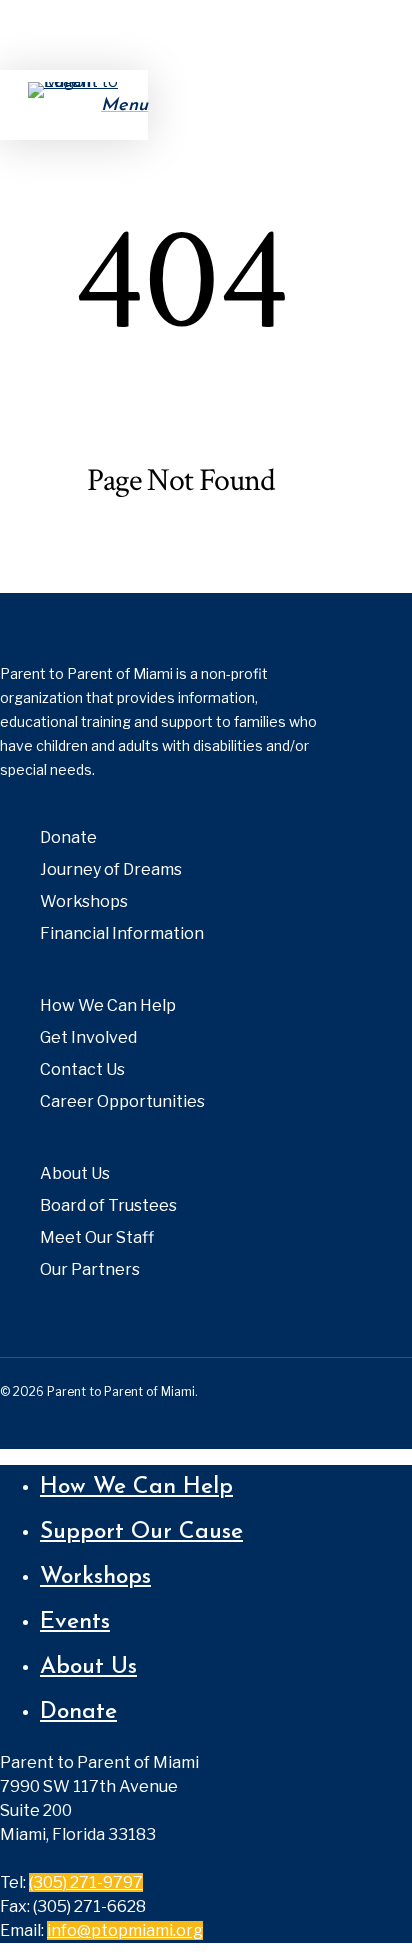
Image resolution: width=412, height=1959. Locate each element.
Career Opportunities (122, 1101)
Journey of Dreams (111, 869)
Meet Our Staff (97, 1237)
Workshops (84, 901)
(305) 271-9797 (86, 1882)
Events (75, 1622)
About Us (75, 1173)
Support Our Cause (141, 1532)
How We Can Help (108, 1005)
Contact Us (82, 1069)
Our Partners (90, 1269)
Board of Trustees (108, 1205)
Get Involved (88, 1037)
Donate (68, 837)
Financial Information (122, 933)
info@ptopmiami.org (125, 1930)
